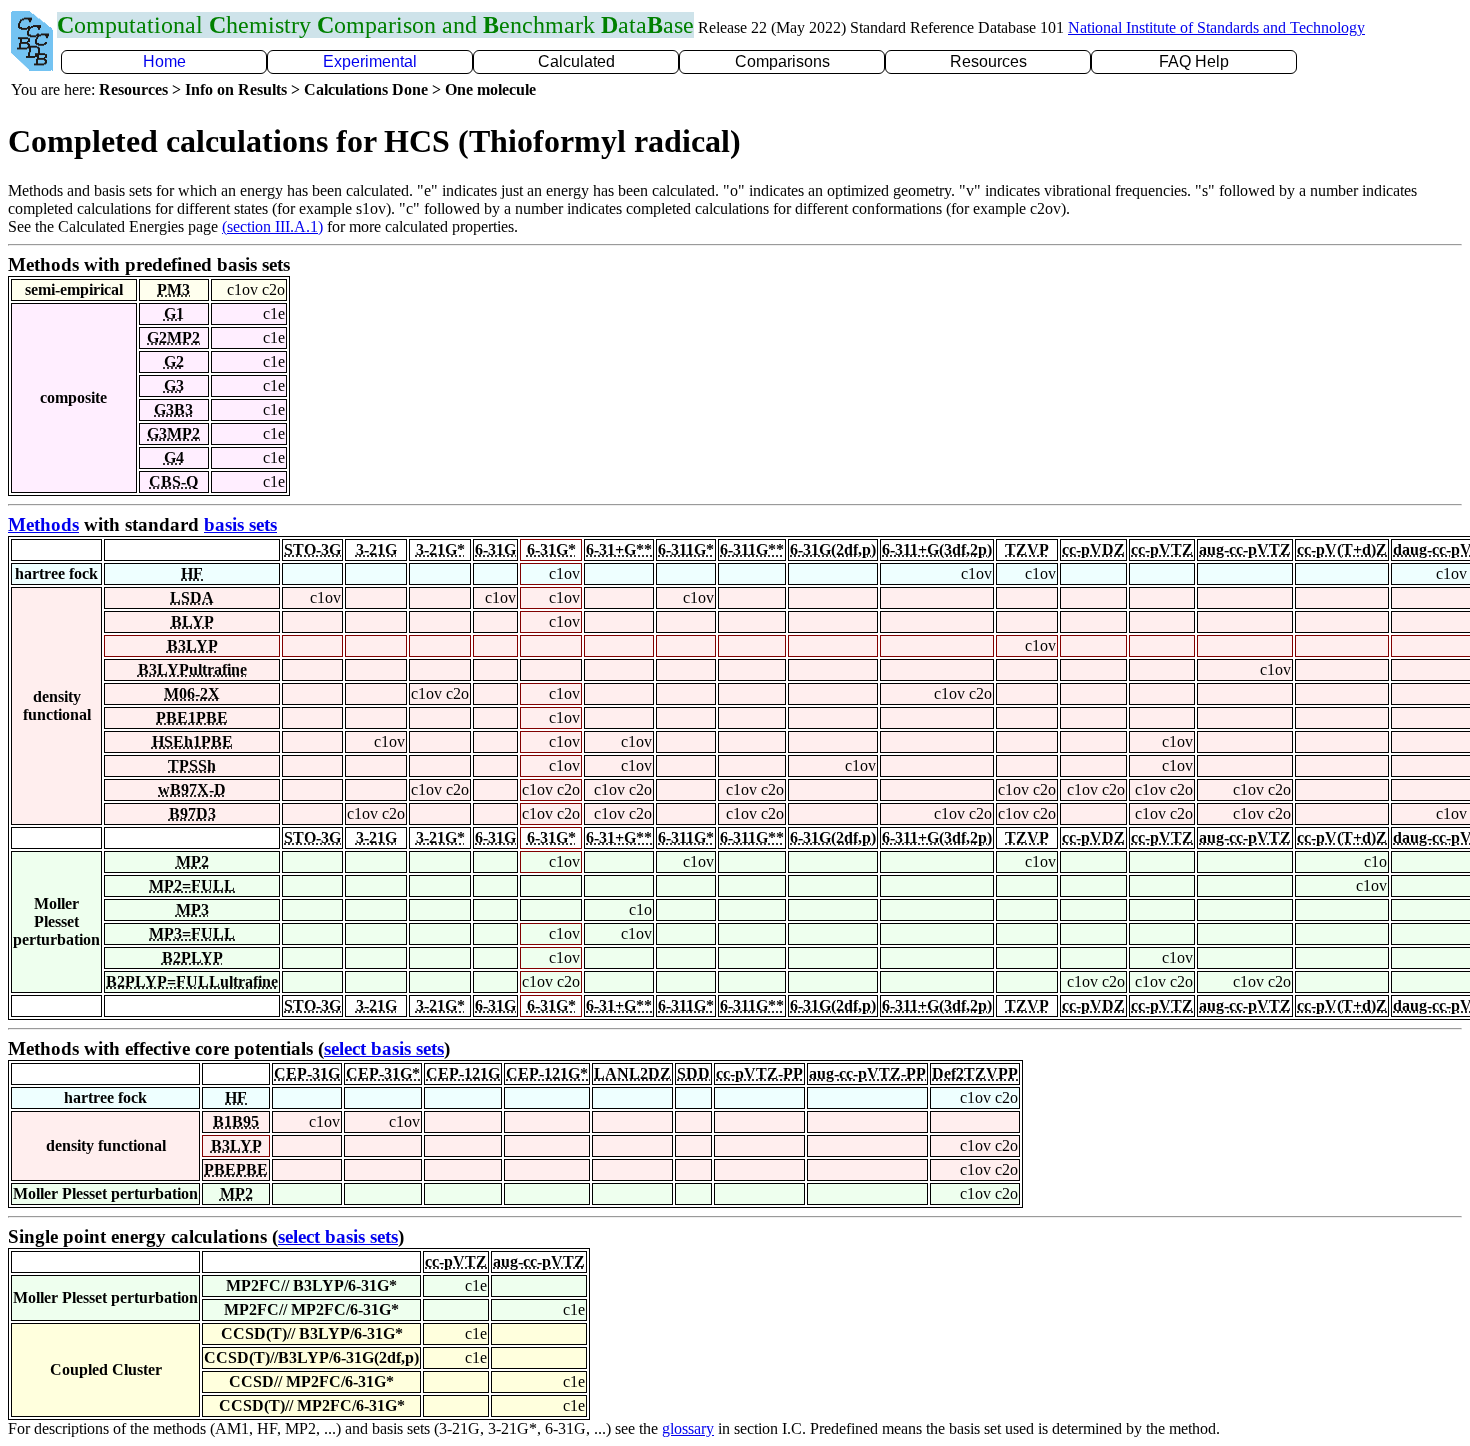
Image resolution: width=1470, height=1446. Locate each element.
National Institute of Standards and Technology (1216, 27)
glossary (688, 1428)
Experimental (370, 61)
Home (164, 61)
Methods (43, 524)
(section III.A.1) (272, 226)
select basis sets (384, 1048)
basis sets (240, 524)
